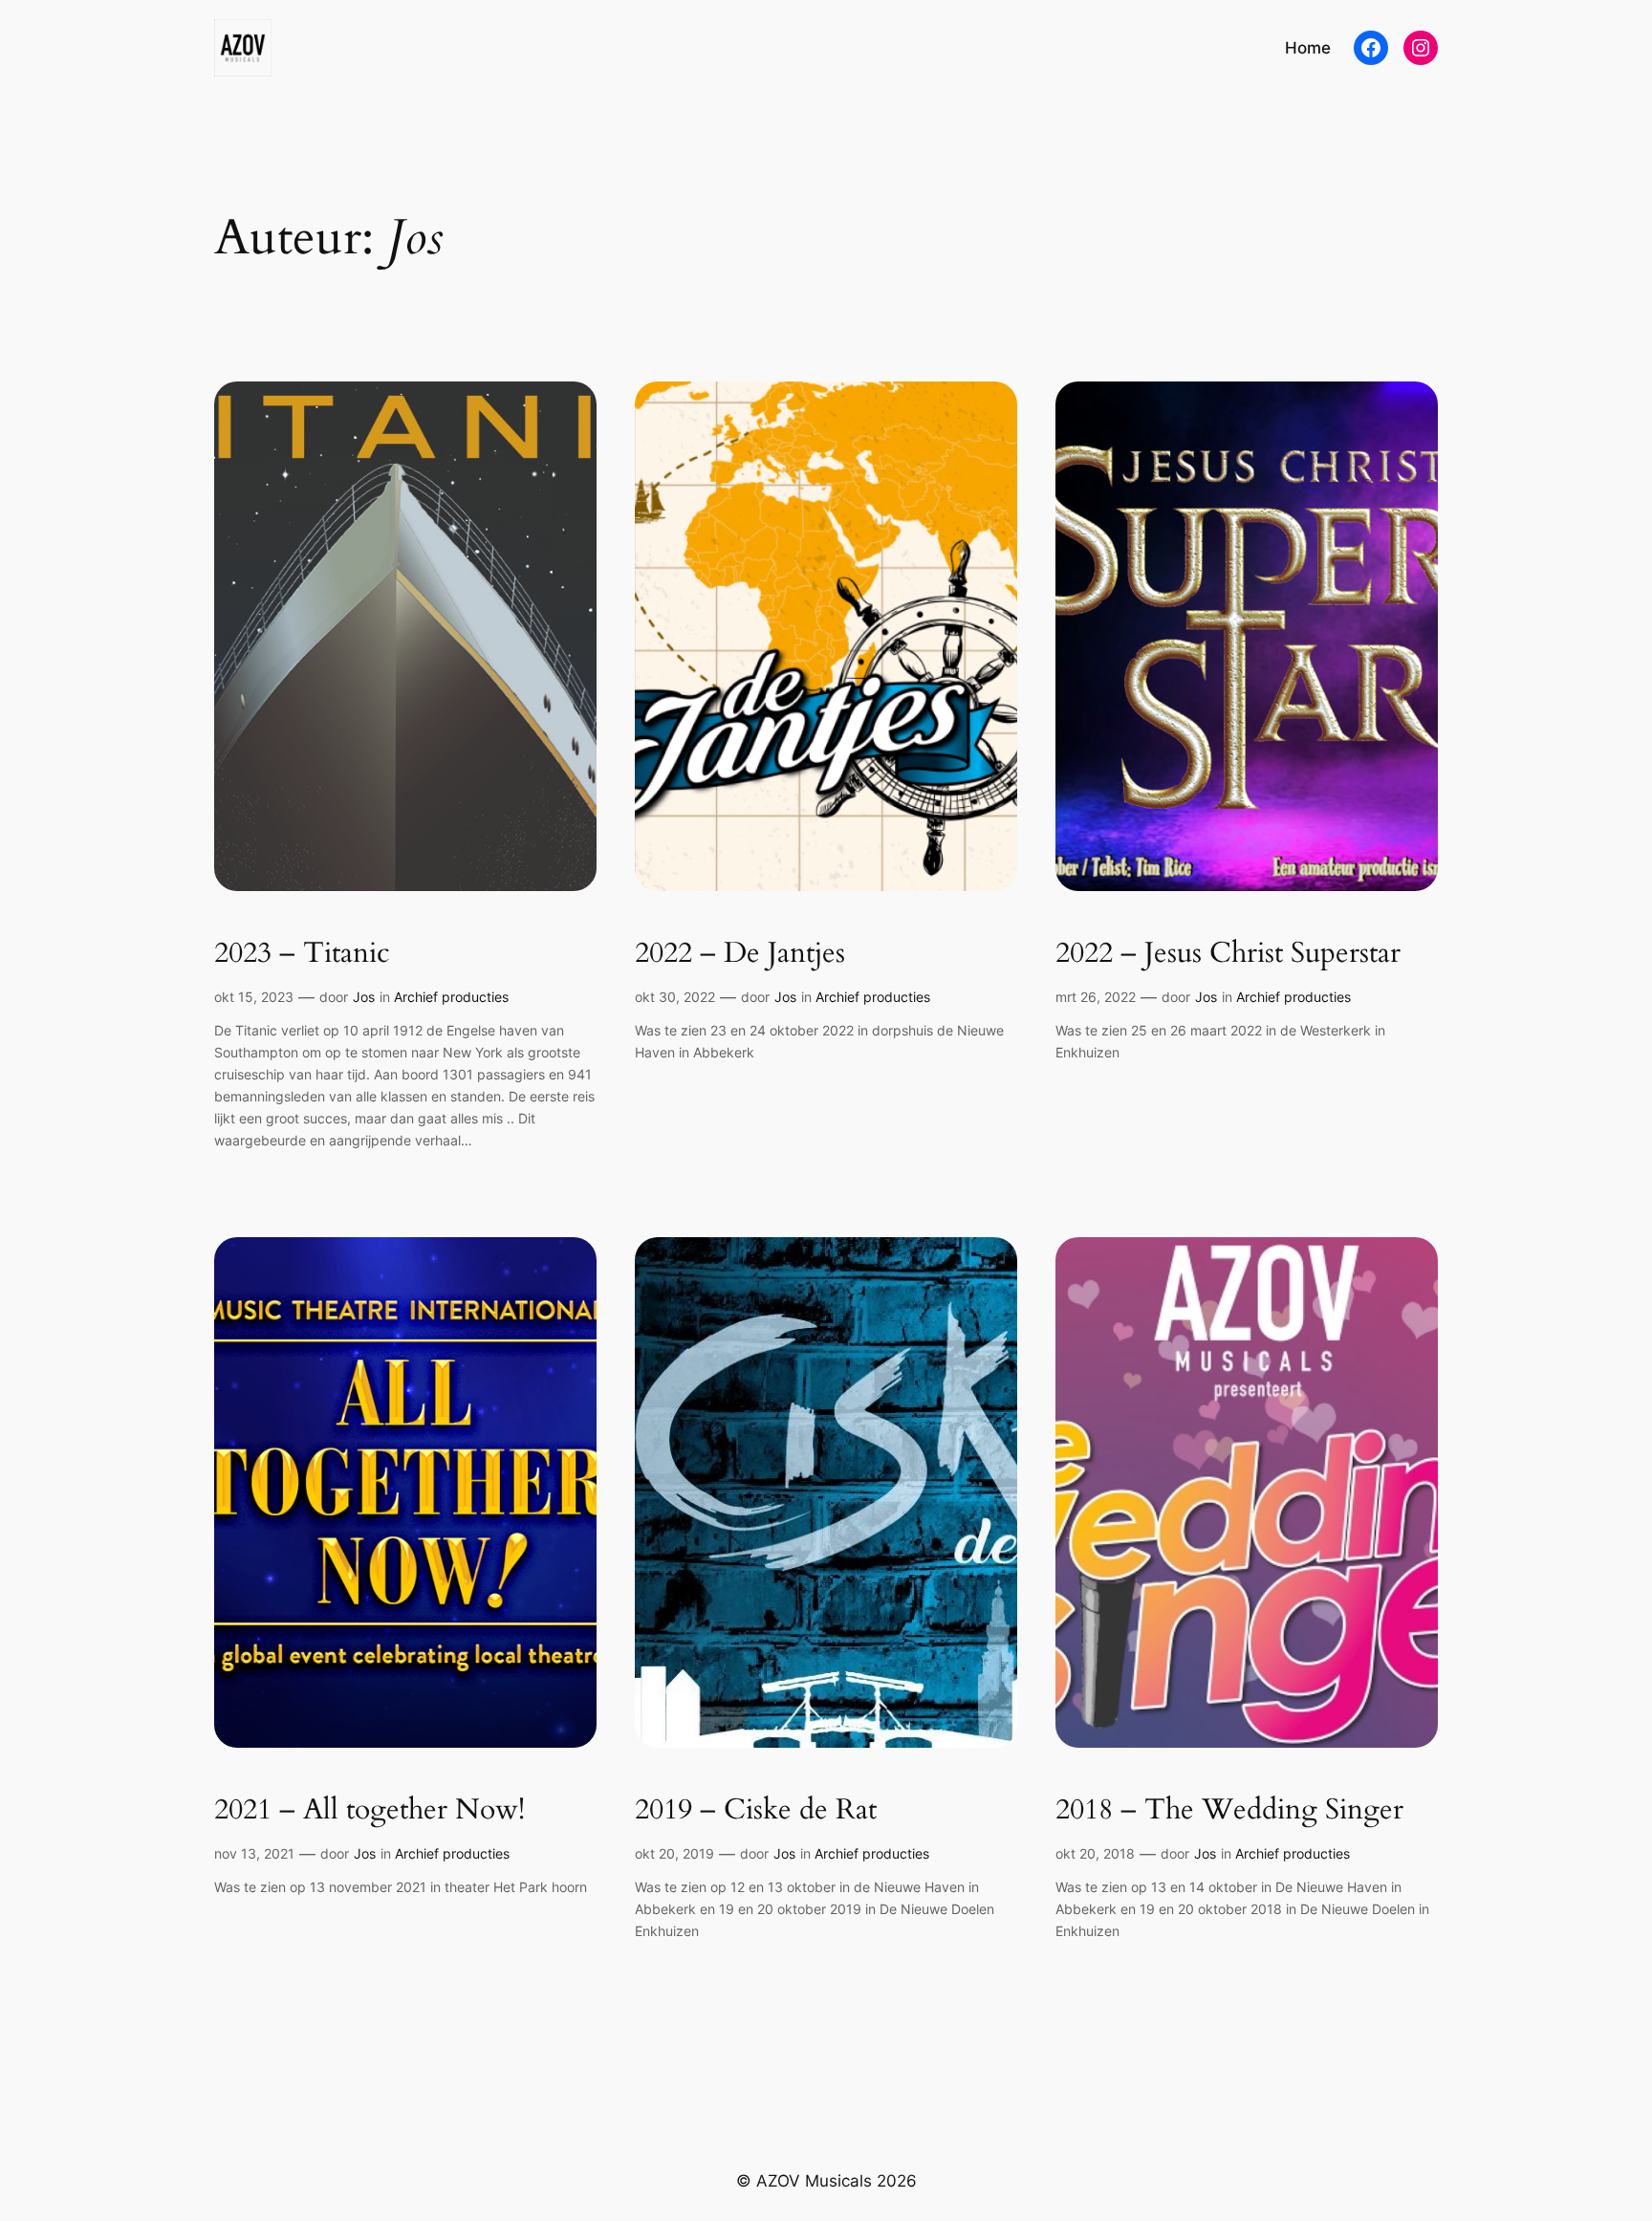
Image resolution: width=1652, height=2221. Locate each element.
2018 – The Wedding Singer (1229, 1811)
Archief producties (451, 997)
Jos (364, 997)
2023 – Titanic (302, 954)
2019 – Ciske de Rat (756, 1811)
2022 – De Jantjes (740, 954)
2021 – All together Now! (370, 1811)
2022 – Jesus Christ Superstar (1228, 954)
